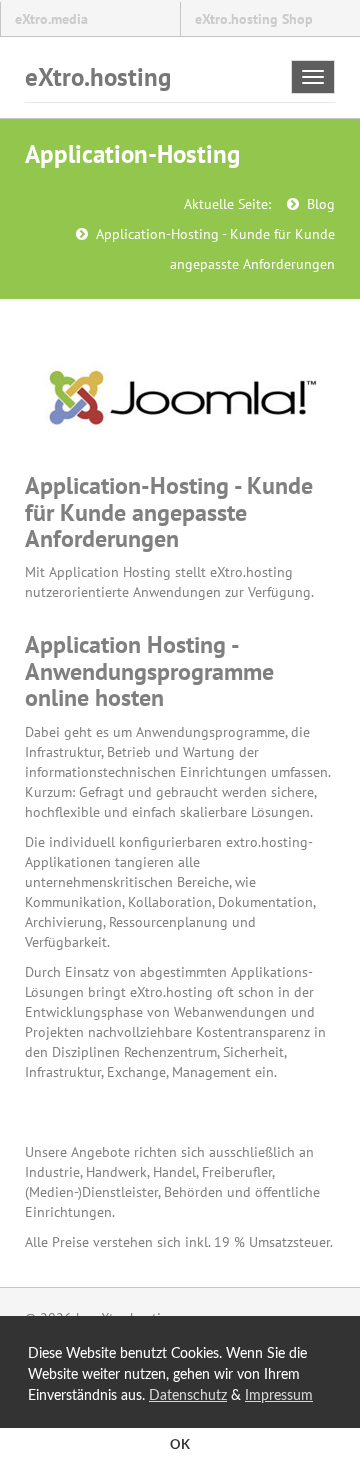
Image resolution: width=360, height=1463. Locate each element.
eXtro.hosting (98, 77)
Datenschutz (188, 1396)
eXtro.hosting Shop (254, 19)
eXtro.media (51, 19)
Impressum (279, 1396)
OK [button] (180, 1445)
